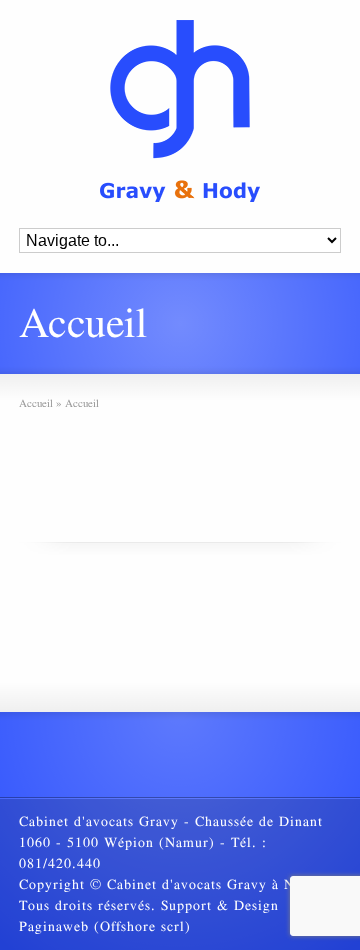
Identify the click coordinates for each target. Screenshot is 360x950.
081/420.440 (60, 864)
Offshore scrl (142, 927)
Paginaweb (54, 927)
